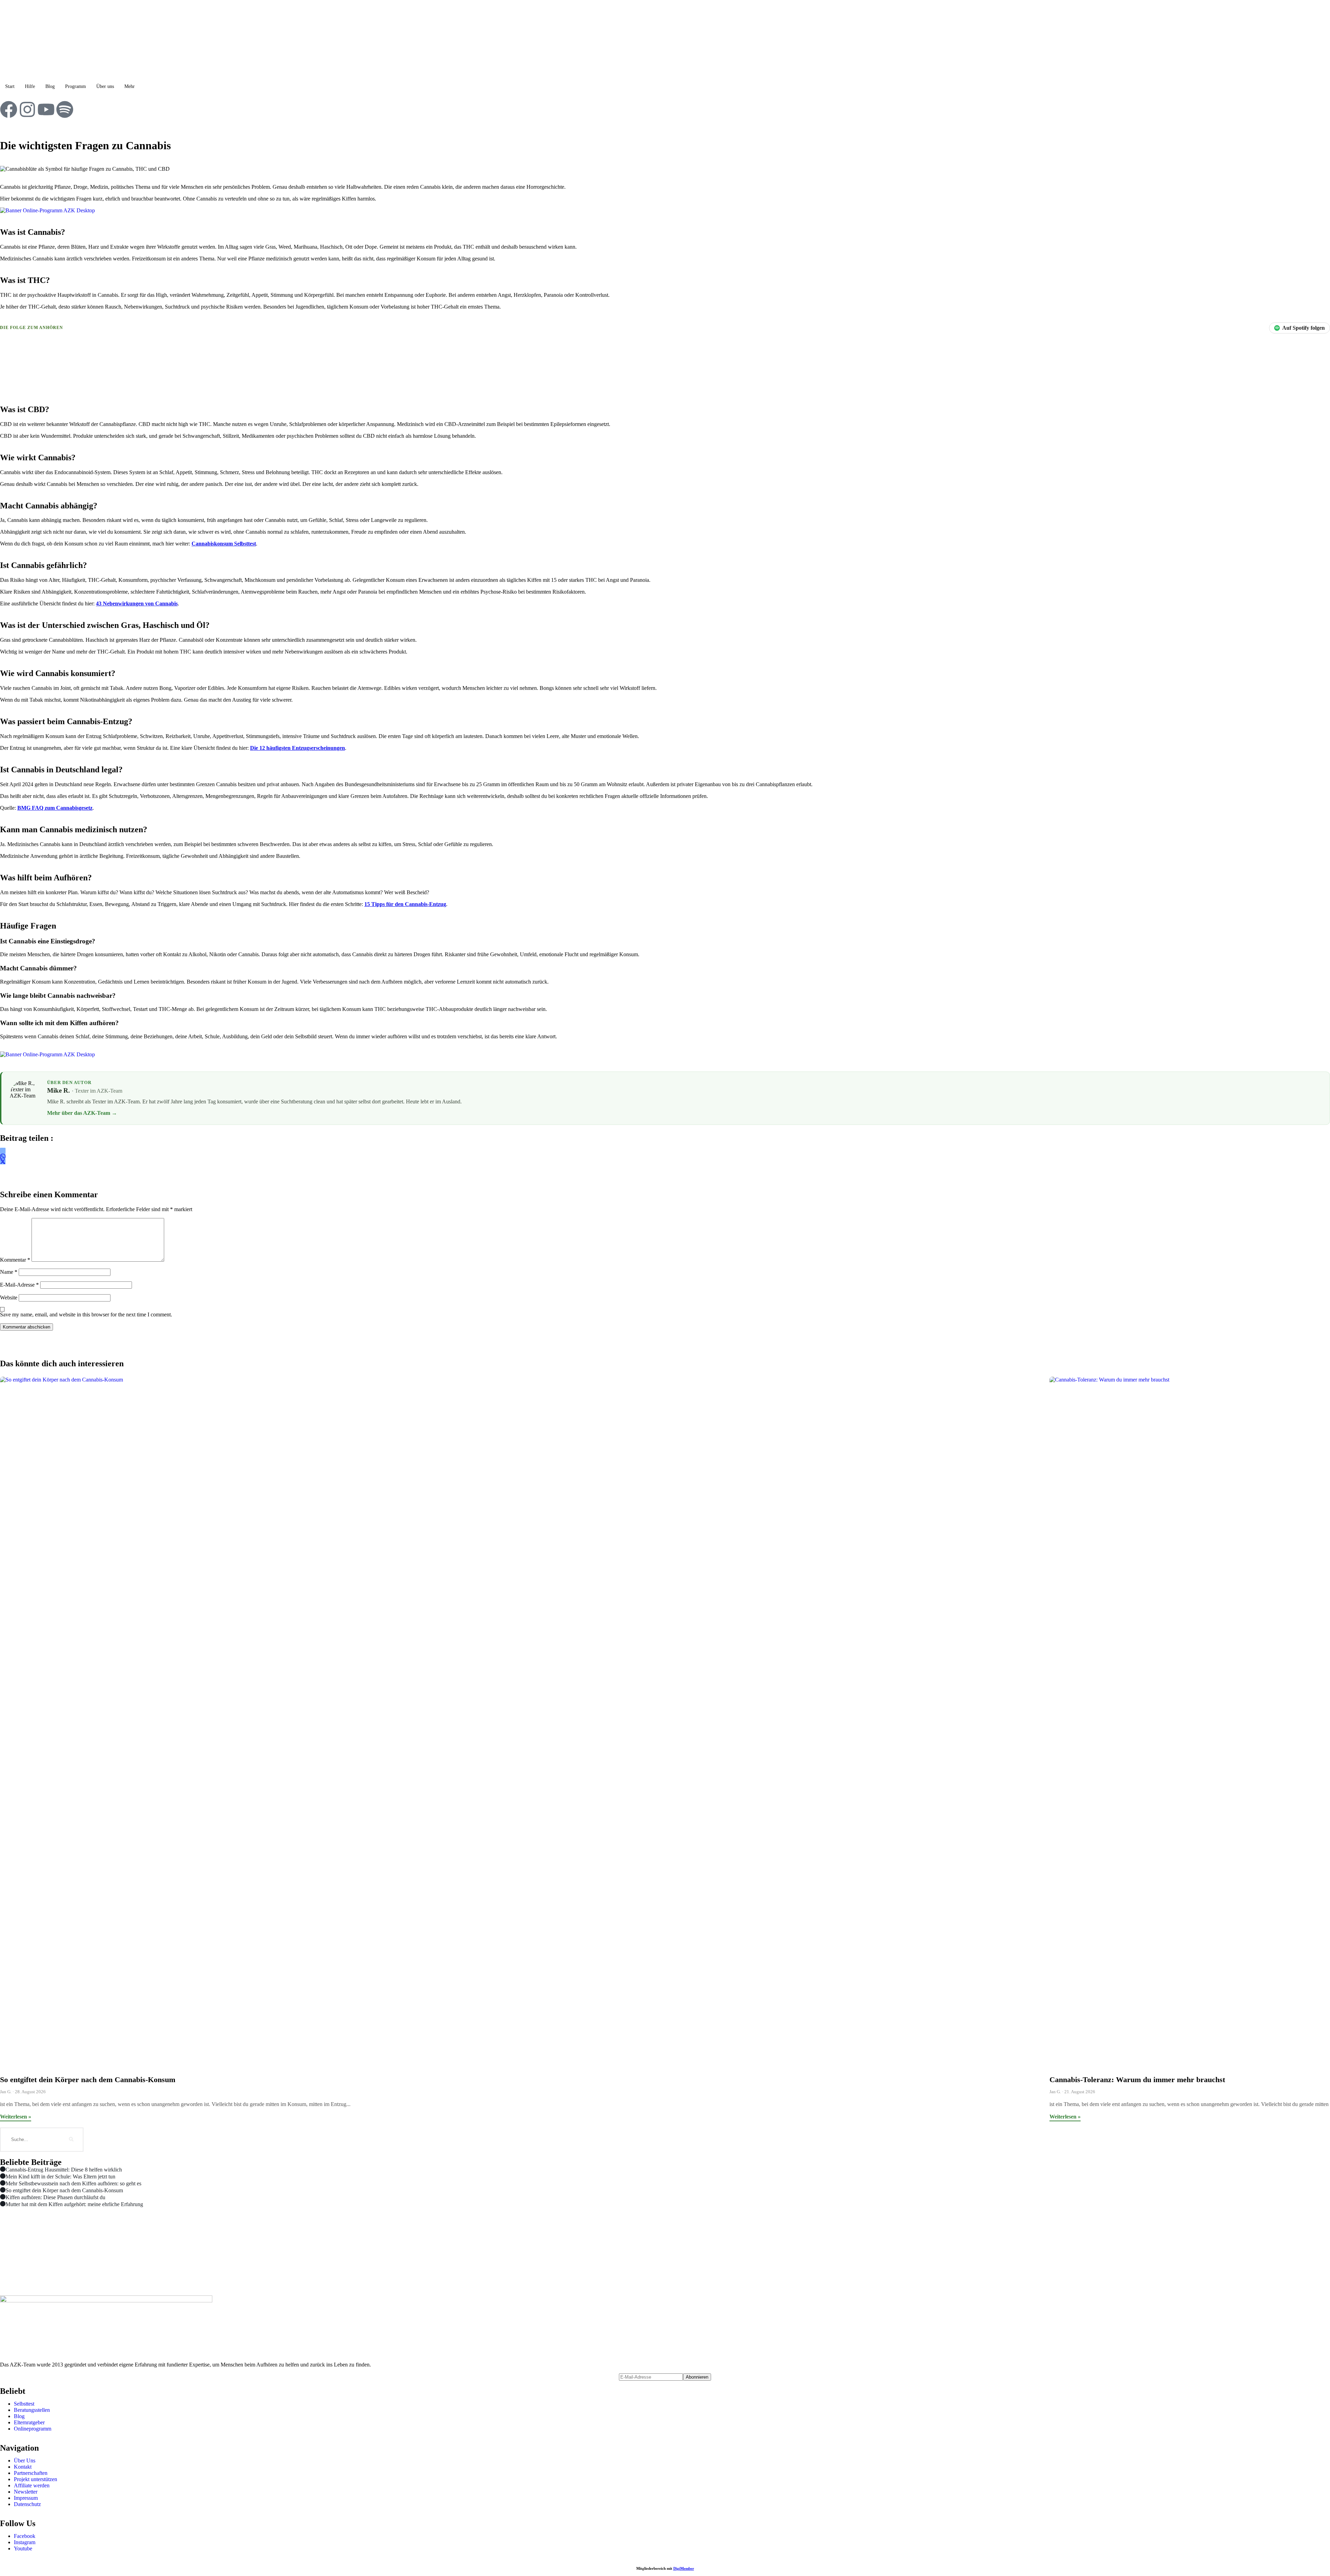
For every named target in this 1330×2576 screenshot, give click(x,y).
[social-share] (3, 1151)
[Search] (71, 2140)
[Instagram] (27, 109)
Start (10, 86)
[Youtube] (46, 109)
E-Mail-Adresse (19, 1285)
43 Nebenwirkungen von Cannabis (137, 603)
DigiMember (684, 2568)
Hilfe (30, 86)
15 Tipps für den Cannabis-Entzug (405, 904)
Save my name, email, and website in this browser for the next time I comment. (86, 1314)
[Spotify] (65, 109)
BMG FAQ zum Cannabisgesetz (55, 808)
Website (9, 1298)
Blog (50, 86)
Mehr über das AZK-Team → (82, 1113)
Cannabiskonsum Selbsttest (224, 544)
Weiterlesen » (16, 2117)
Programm (76, 86)
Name (9, 1272)
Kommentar (15, 1260)
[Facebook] (9, 109)
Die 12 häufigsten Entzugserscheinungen (298, 748)
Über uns (105, 86)
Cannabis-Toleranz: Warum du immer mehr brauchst (1137, 2080)
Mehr (130, 86)
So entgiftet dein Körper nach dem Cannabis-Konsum (88, 2080)
